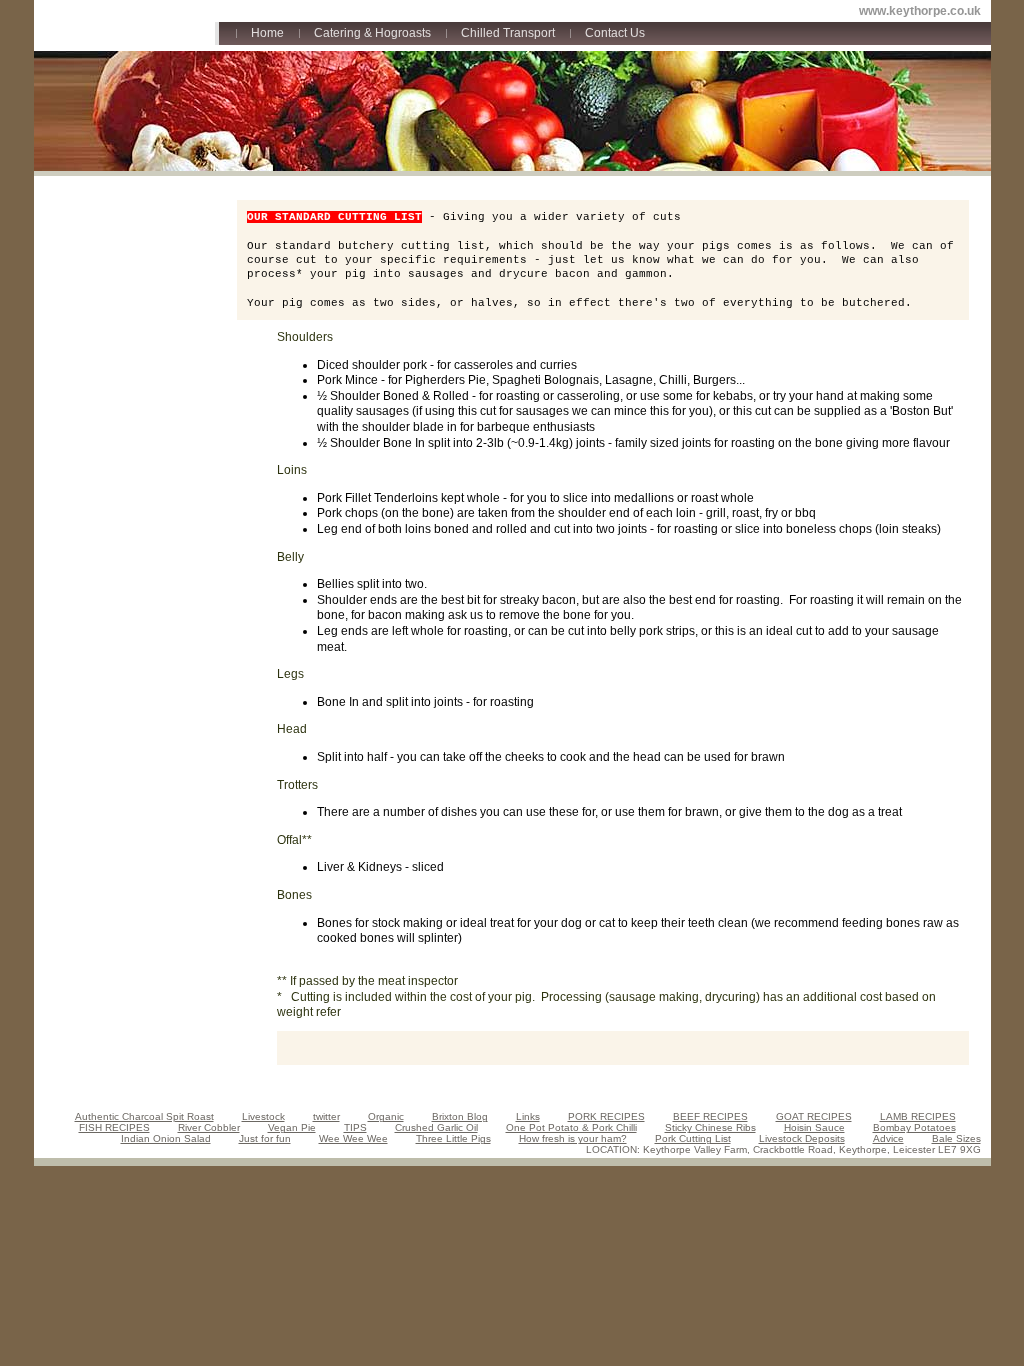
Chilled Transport (508, 33)
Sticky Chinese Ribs (710, 1127)
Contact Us (615, 33)
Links (528, 1116)
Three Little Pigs (453, 1138)
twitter (326, 1116)
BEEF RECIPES (710, 1116)
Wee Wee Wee (353, 1138)
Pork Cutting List (693, 1138)
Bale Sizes (956, 1138)
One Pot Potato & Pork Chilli (571, 1127)
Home (267, 33)
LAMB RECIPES (918, 1116)
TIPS (355, 1127)
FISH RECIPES (114, 1127)
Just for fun (265, 1138)
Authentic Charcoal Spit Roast (144, 1116)
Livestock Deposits (802, 1138)
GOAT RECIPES (814, 1116)
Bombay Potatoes (914, 1127)
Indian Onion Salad (166, 1138)
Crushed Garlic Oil (436, 1127)
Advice (888, 1138)
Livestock (263, 1116)
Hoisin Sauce (814, 1127)
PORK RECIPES (606, 1116)
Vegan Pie (292, 1127)
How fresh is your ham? (573, 1138)
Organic (386, 1116)
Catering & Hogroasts (372, 33)
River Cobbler (209, 1127)
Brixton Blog (460, 1116)
